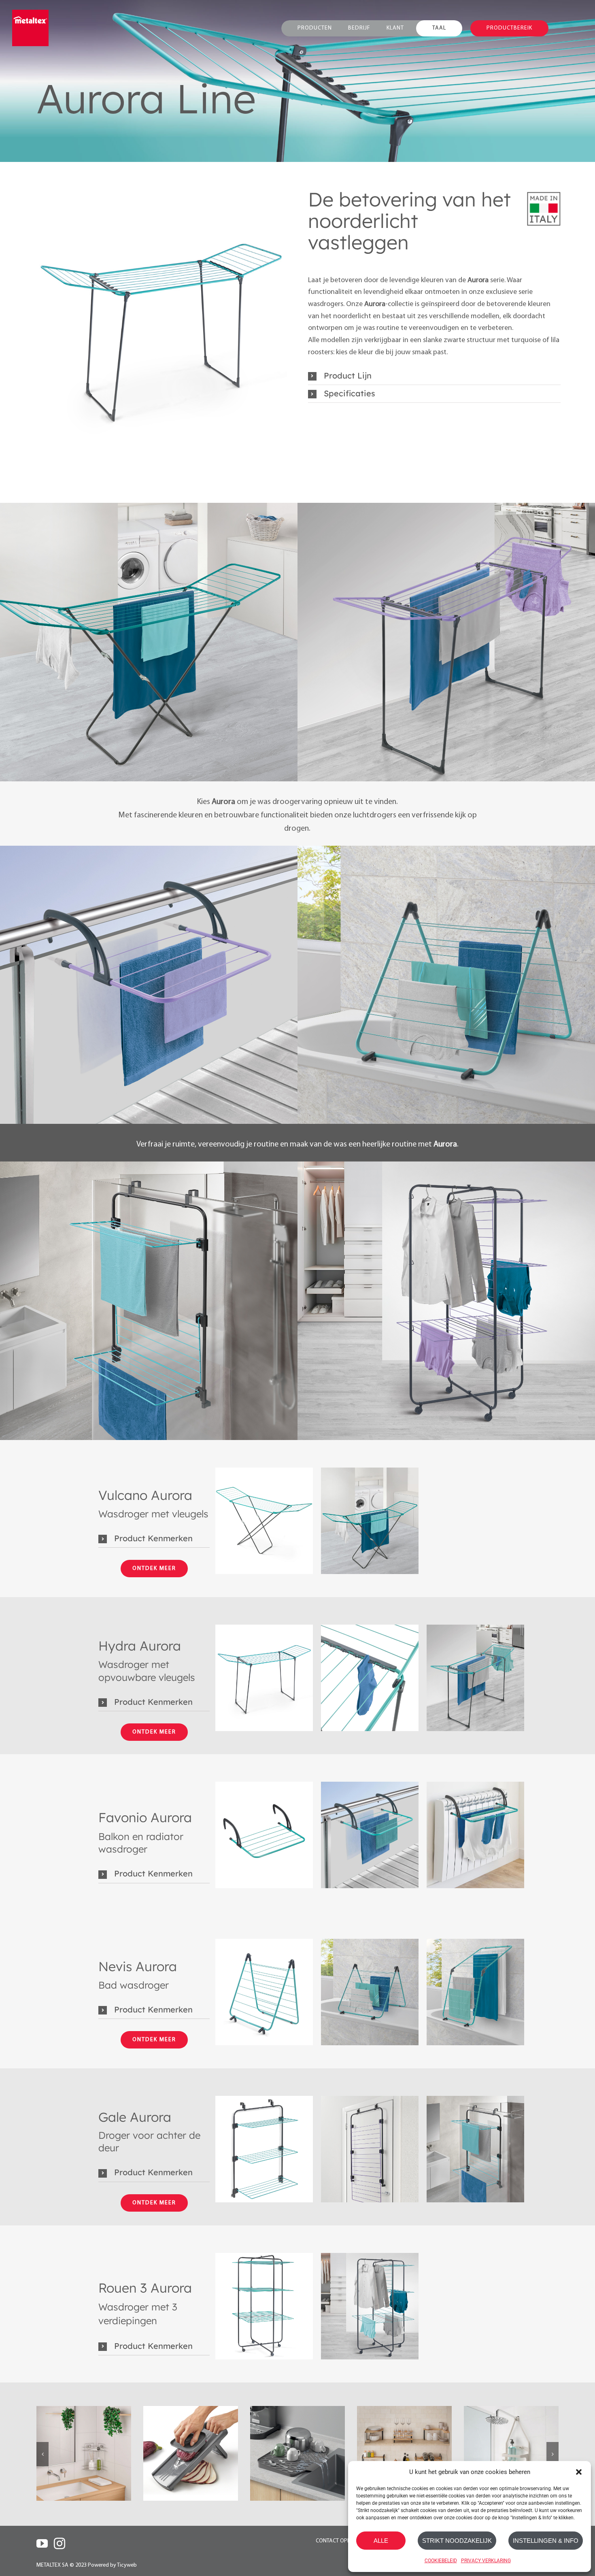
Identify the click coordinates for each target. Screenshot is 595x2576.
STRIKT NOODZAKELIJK (457, 2541)
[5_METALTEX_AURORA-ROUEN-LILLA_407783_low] (264, 2306)
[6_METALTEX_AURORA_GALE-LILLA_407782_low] (264, 2149)
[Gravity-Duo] (191, 2453)
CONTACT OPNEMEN (340, 2541)
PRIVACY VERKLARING (486, 2561)
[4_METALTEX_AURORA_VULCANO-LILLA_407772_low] (264, 1521)
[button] (579, 2472)
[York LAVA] (297, 2453)
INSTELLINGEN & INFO (546, 2541)
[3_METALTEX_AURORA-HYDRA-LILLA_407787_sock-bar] (370, 1678)
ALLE (381, 2541)
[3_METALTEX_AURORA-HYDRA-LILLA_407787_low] (161, 329)
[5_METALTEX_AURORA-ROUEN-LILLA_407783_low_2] (370, 2306)
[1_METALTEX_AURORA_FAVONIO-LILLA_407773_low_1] (370, 1835)
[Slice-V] (84, 2453)
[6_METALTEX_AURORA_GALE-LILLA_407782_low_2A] (370, 2149)
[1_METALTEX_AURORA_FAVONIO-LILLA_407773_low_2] (475, 1835)
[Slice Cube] (511, 2453)
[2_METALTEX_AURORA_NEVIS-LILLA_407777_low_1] (370, 1992)
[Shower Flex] (404, 2453)
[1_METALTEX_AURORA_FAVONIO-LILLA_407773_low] (264, 1835)
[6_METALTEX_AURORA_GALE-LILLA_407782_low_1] (475, 2149)
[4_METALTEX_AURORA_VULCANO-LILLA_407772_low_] (370, 1521)
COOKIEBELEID (441, 2561)
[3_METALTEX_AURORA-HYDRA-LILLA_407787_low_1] (475, 1678)
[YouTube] (42, 2544)
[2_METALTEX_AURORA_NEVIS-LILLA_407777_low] (264, 1992)
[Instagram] (59, 2544)
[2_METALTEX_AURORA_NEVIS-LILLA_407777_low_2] (475, 1992)
